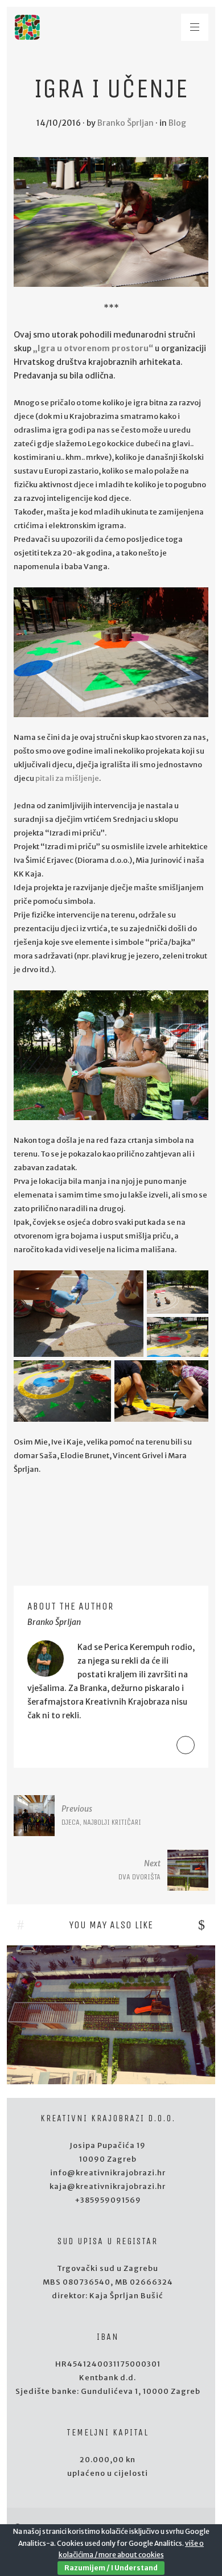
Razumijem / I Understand (111, 2568)
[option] (111, 2015)
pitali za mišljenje (67, 778)
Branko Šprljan (126, 123)
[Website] (186, 1745)
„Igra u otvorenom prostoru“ (93, 348)
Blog (177, 123)
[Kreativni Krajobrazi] (27, 27)
